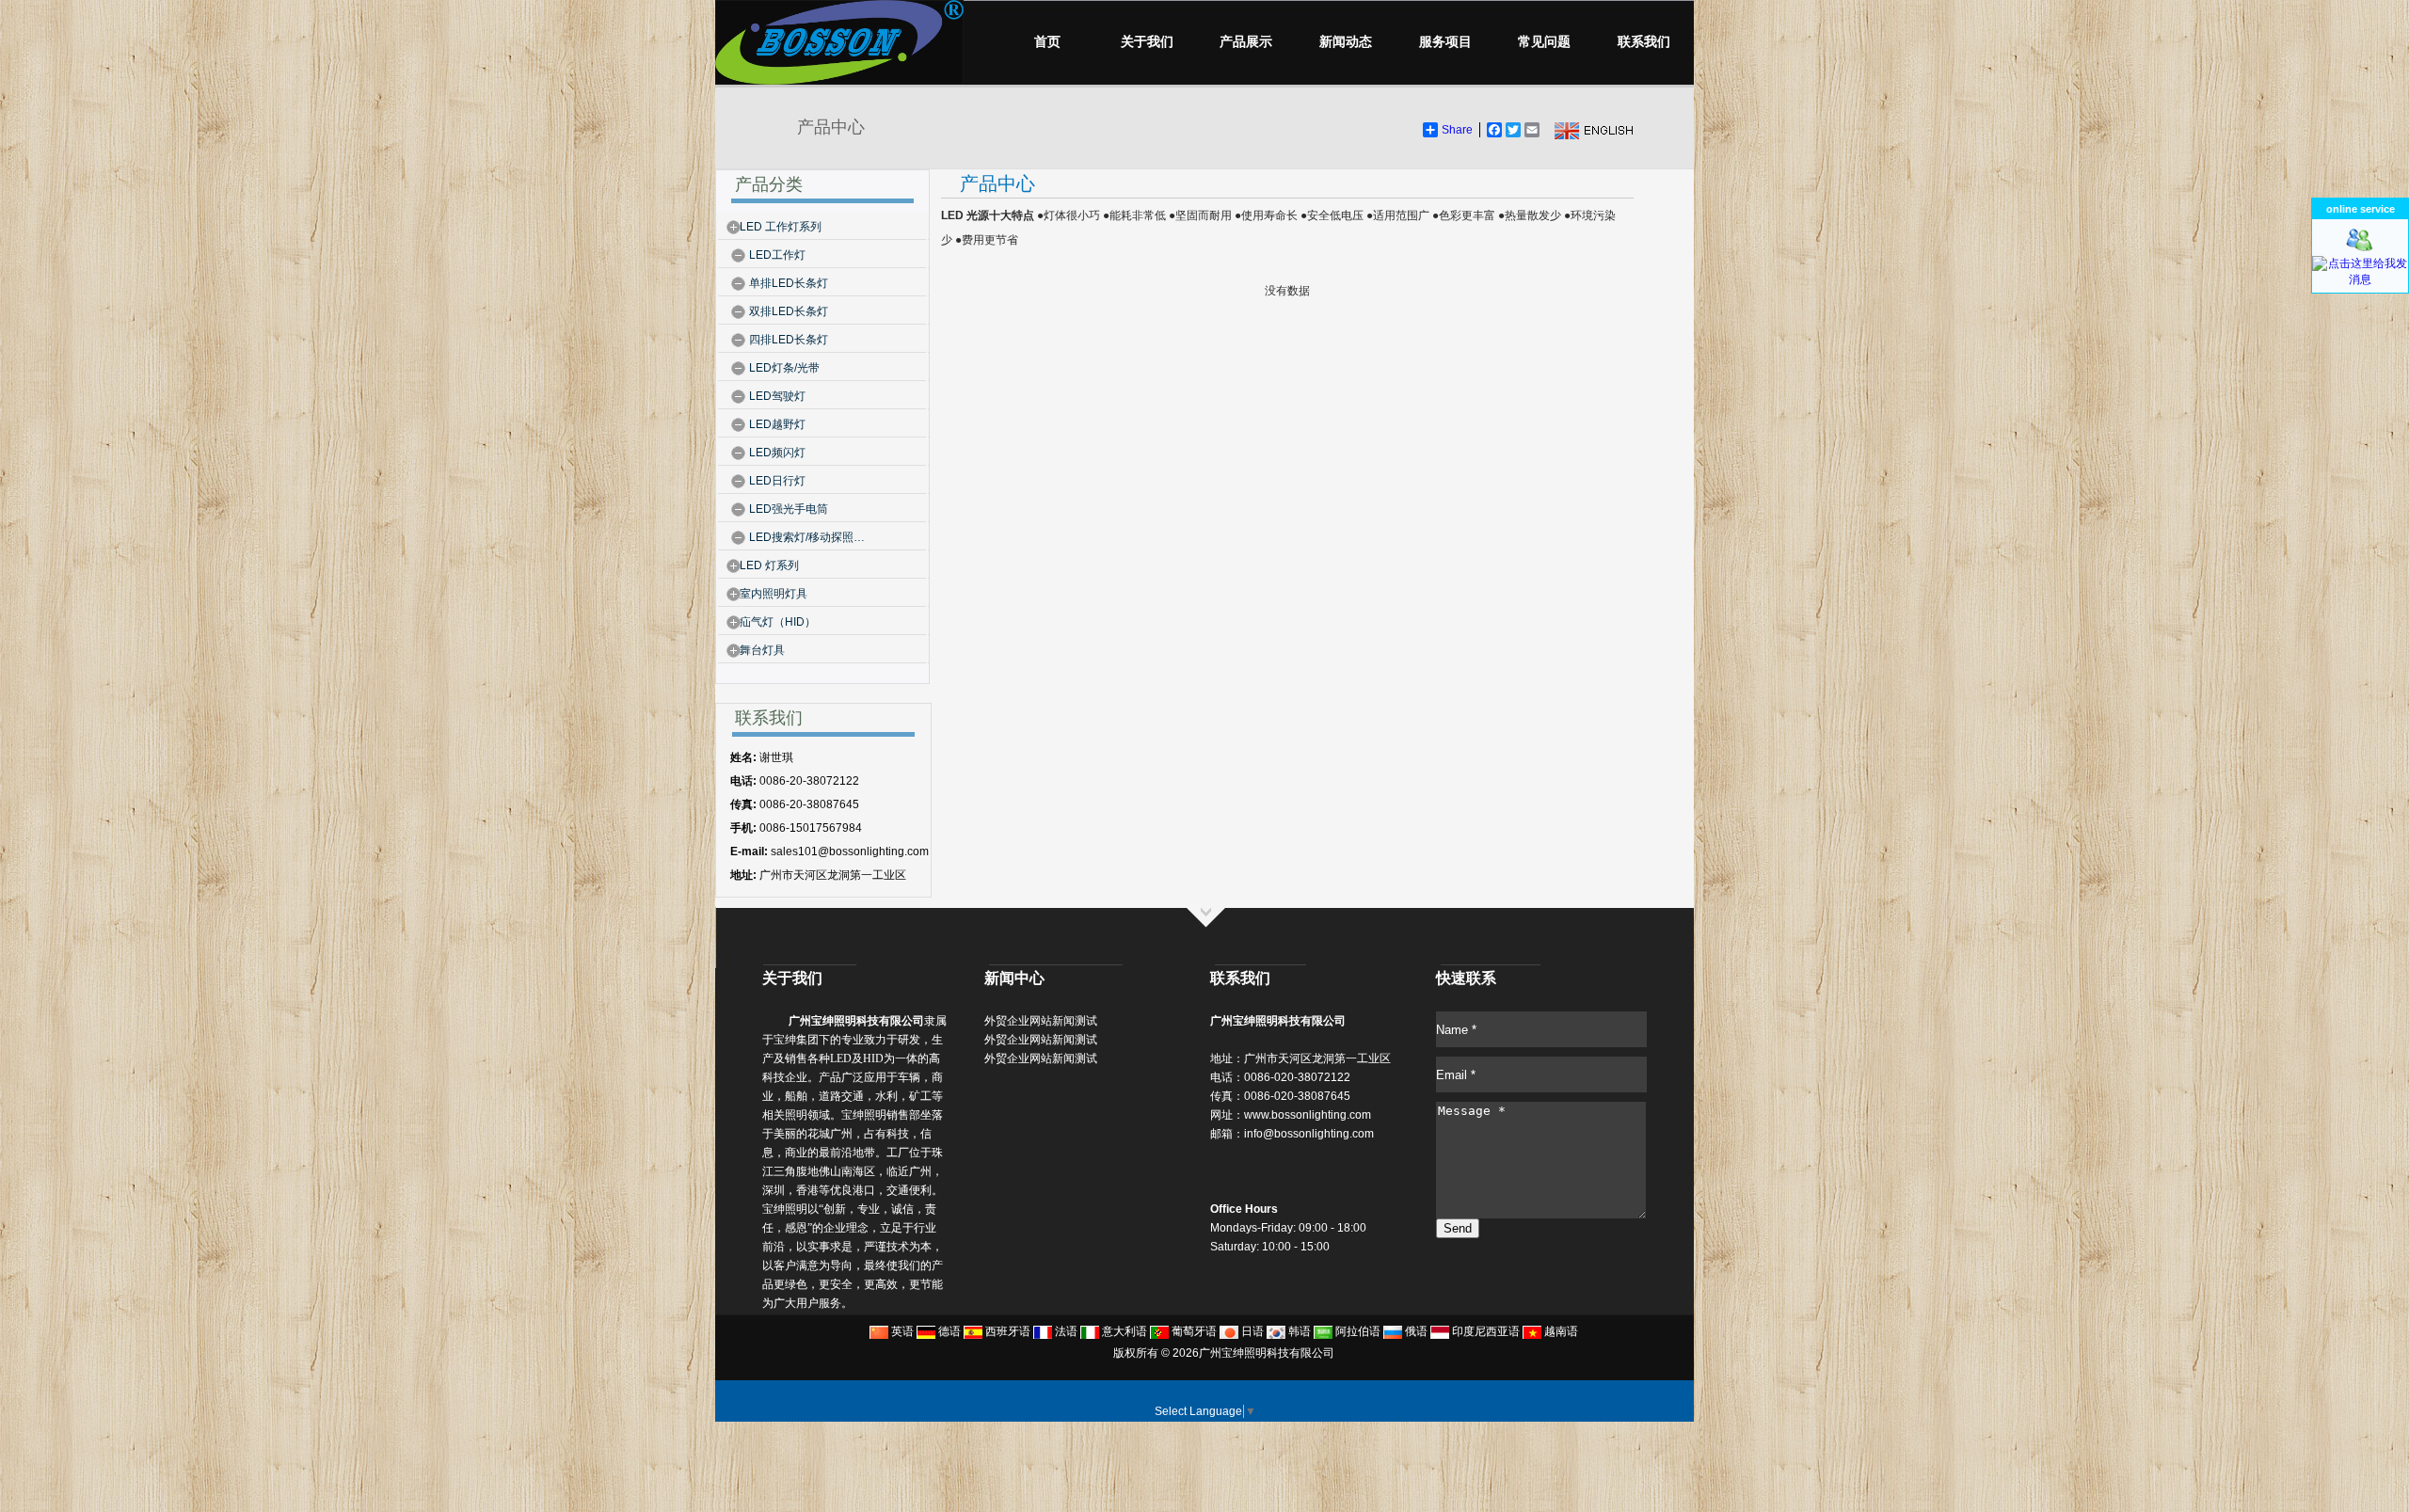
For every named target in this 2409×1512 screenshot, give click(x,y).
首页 (1047, 42)
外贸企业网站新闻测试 (1041, 1021)
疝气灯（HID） (778, 622)
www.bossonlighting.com (1308, 1115)
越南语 (1560, 1331)
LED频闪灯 (777, 453)
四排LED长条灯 (789, 340)
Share (1457, 130)
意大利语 (1123, 1331)
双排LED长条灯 (789, 311)
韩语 (1298, 1331)
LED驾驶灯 (777, 396)
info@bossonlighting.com (1309, 1134)
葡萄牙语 (1193, 1331)
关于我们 (1147, 42)
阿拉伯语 (1356, 1331)
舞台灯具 (762, 650)
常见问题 (1544, 42)
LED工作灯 (777, 255)
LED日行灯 (777, 481)
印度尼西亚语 (1484, 1331)
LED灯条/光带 (784, 368)
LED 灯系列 (769, 565)
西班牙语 (1006, 1331)
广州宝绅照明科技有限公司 (1267, 1353)
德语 (948, 1331)
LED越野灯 (777, 424)
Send (1458, 1228)
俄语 (1415, 1331)
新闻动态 (1346, 42)
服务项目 (1445, 42)
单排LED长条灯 (789, 283)
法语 (1065, 1331)
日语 (1251, 1331)
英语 (901, 1331)
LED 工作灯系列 (781, 227)
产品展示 (1246, 42)
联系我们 (1644, 42)
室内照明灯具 (774, 594)
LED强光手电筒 (789, 509)
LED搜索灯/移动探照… (807, 537)
